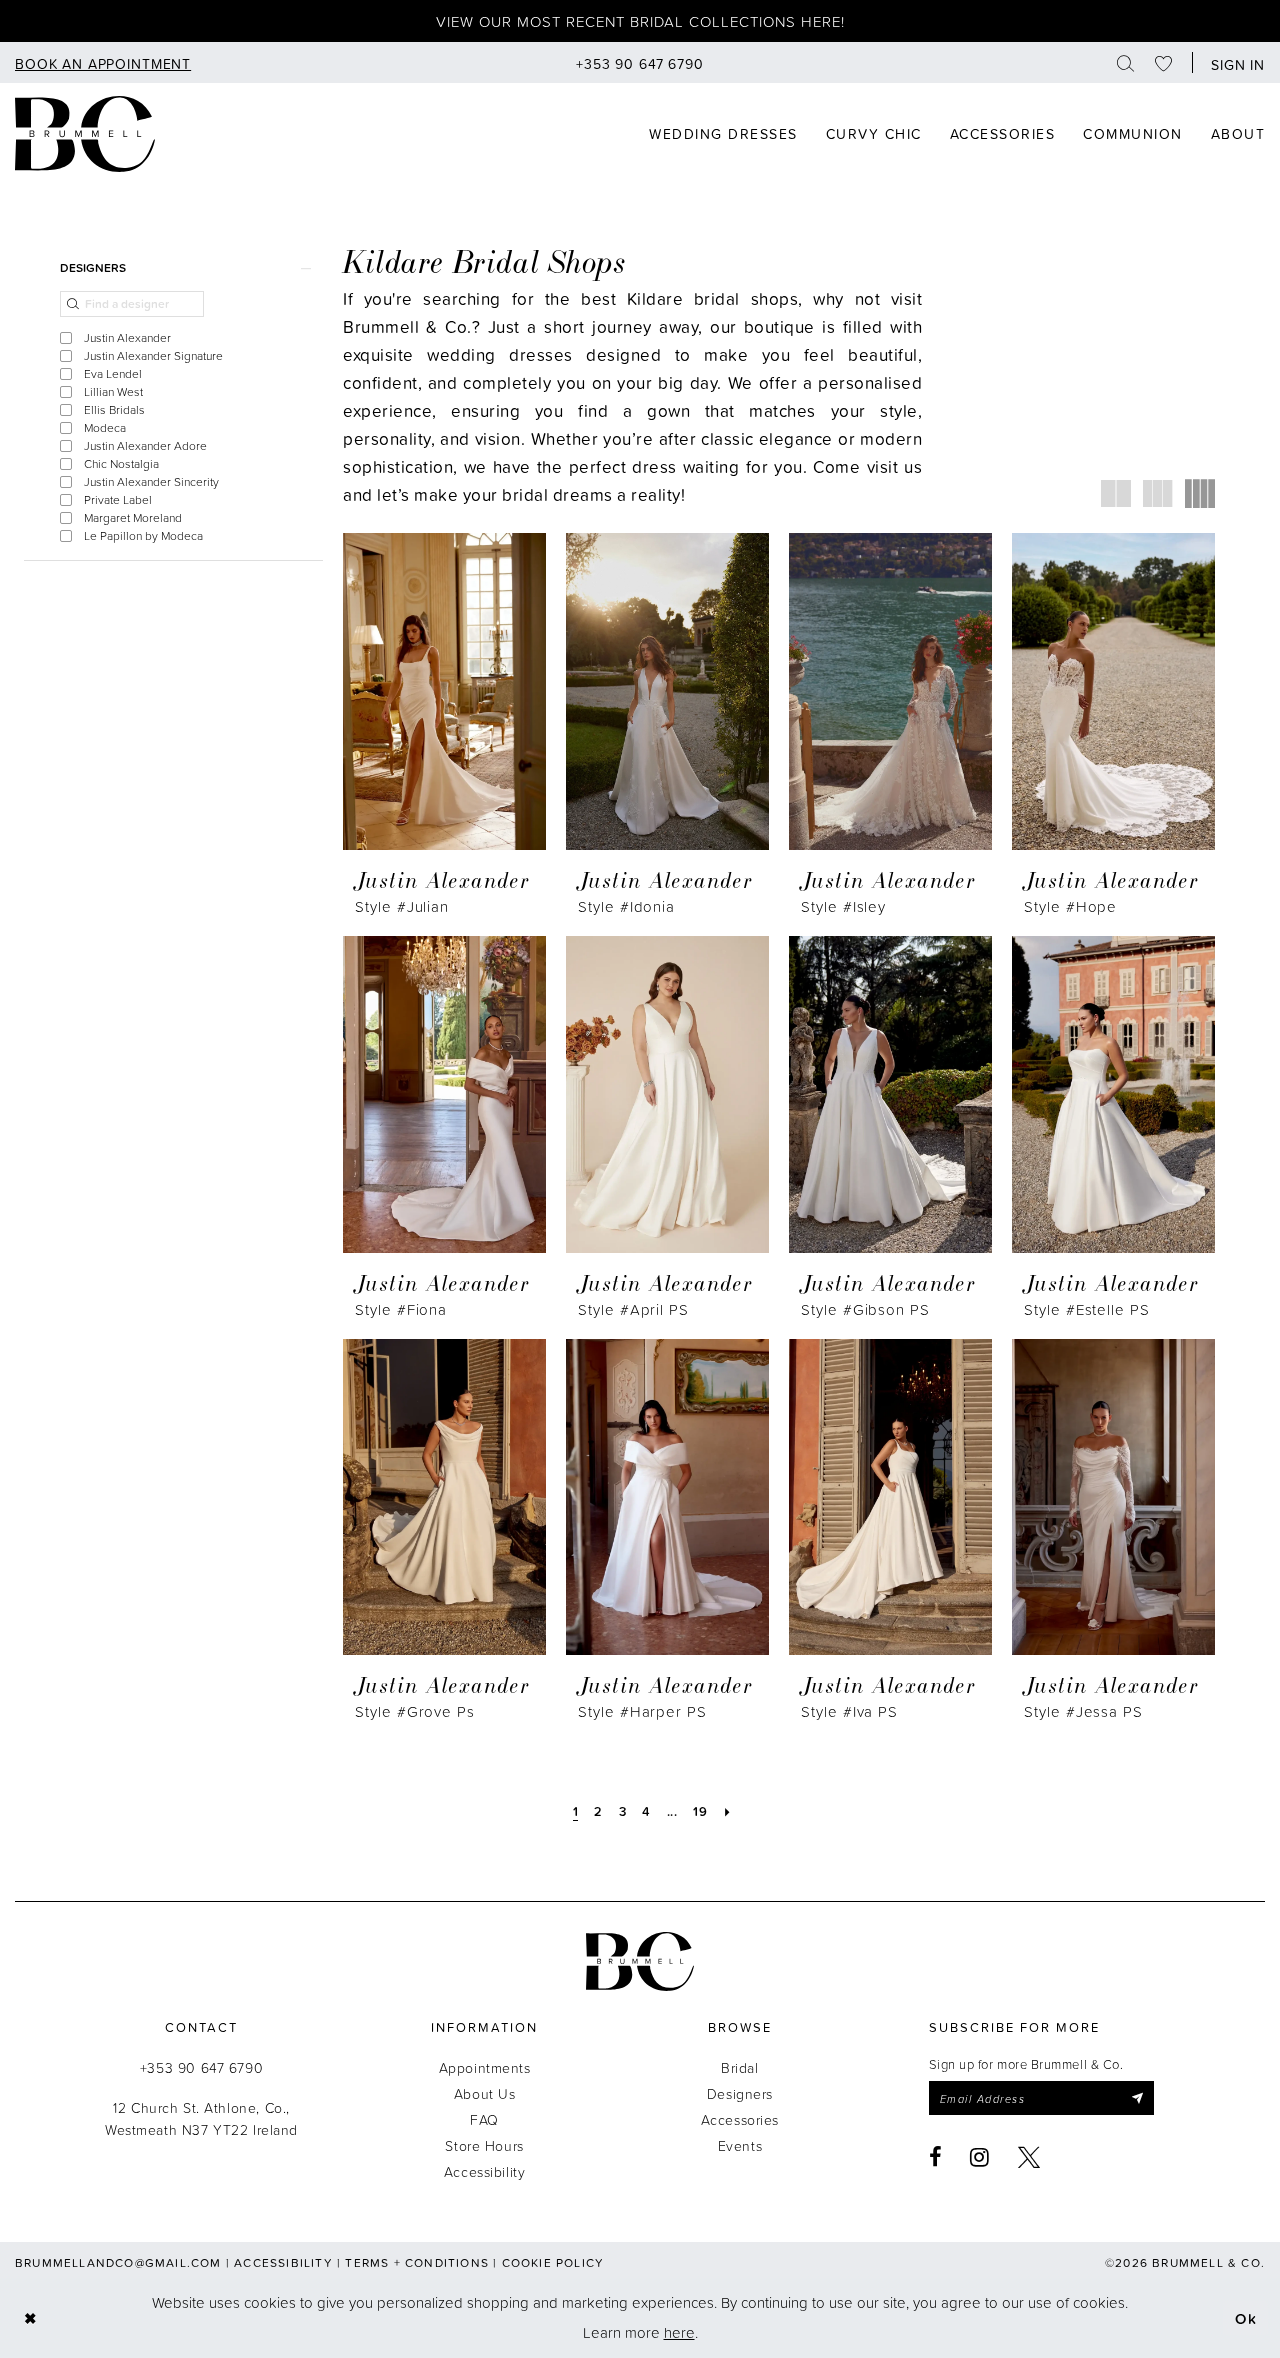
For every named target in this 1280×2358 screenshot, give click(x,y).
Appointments (485, 2067)
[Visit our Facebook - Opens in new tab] (936, 2157)
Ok (1246, 2317)
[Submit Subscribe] (1136, 2098)
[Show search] (1126, 62)
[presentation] (444, 691)
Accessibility (485, 2171)
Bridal (739, 2067)
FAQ (484, 2119)
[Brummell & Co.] (640, 1961)
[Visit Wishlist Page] (1164, 62)
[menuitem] (103, 62)
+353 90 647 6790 (201, 2067)
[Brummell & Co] (85, 134)
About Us (485, 2093)
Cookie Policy (553, 2262)
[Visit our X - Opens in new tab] (1029, 2157)
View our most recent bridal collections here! (640, 21)
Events (740, 2145)
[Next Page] (728, 1811)
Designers (740, 2093)
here (679, 2332)
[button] (1233, 62)
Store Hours (484, 2145)
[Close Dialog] (30, 2318)
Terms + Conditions (417, 2262)
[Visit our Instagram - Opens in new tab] (980, 2157)
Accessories (740, 2119)
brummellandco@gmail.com (118, 2262)
